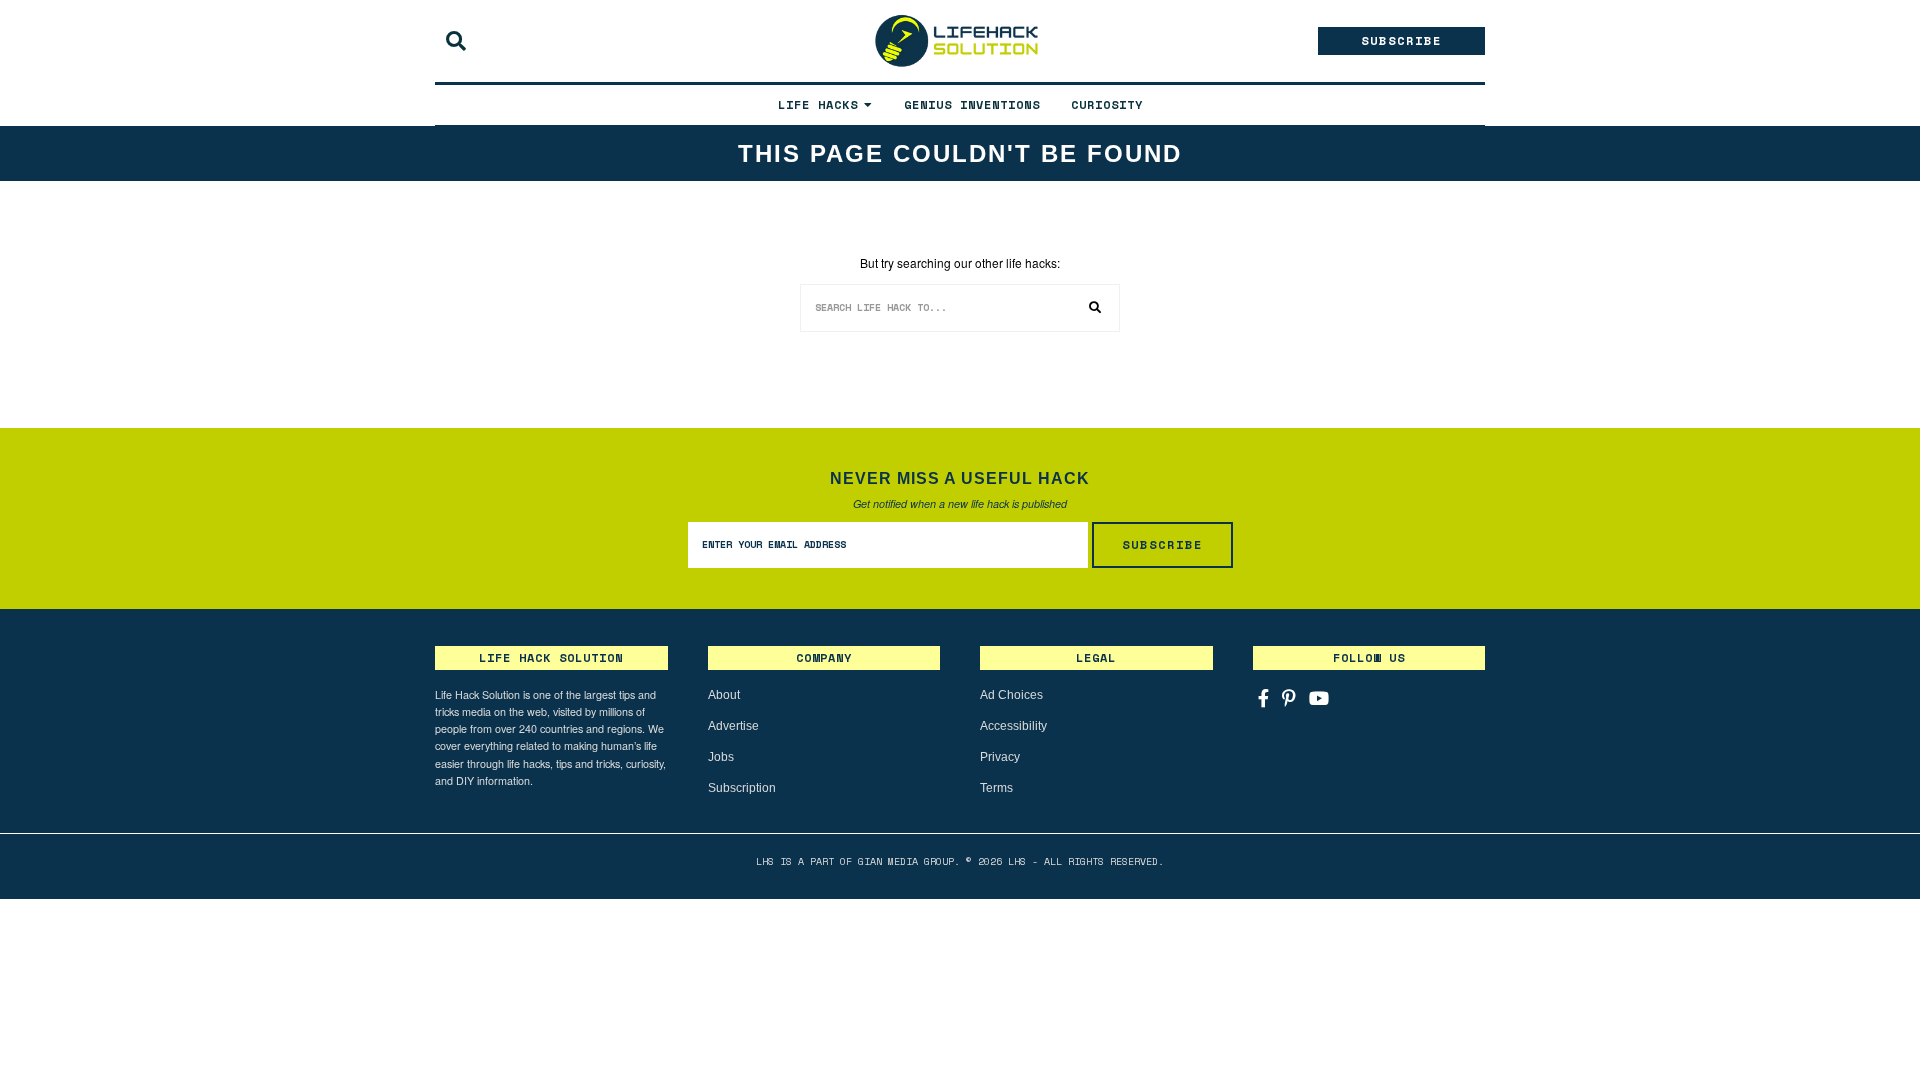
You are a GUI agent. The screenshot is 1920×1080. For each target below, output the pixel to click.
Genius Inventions (972, 104)
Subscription (742, 788)
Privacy (1000, 757)
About (724, 695)
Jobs (721, 757)
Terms (996, 788)
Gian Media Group (906, 861)
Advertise (733, 726)
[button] (1096, 308)
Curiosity (1107, 104)
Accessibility (1013, 726)
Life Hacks (818, 104)
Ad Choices (1011, 695)
